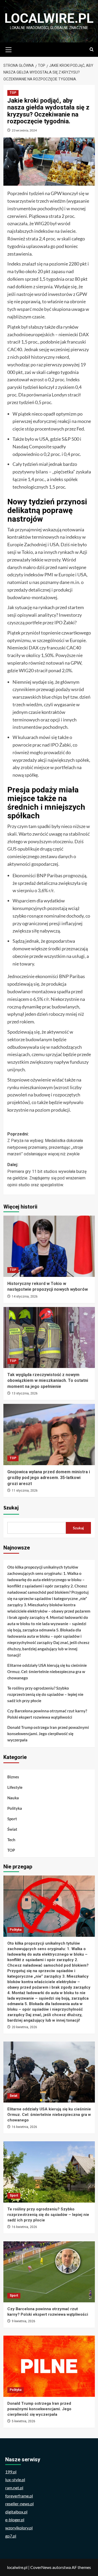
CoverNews (41, 2567)
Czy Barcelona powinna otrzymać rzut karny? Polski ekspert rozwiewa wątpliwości (47, 1714)
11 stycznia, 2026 (25, 1491)
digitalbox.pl (16, 2512)
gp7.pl (11, 2536)
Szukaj (11, 1508)
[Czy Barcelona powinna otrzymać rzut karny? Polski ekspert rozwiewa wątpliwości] (49, 2272)
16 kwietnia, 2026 (24, 2127)
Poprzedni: (45, 1144)
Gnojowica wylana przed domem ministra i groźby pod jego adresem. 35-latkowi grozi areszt (49, 1478)
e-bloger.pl (15, 2520)
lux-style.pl (15, 2480)
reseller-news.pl (19, 2504)
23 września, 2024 (24, 130)
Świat (12, 1829)
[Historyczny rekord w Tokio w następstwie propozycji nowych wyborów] (49, 1246)
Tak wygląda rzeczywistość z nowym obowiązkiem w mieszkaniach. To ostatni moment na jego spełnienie (48, 1381)
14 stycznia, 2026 (25, 1297)
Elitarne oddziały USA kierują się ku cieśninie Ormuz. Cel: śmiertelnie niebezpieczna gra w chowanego (47, 1672)
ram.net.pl (14, 2488)
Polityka (15, 1808)
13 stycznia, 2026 (25, 1393)
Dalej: (47, 1175)
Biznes (13, 1777)
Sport (12, 1819)
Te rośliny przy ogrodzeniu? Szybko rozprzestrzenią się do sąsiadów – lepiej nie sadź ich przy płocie (45, 1694)
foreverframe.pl (19, 2496)
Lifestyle (15, 1787)
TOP (13, 93)
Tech (11, 1840)
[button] (9, 49)
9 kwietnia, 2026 (24, 2321)
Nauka (13, 1798)
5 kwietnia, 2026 (24, 2421)
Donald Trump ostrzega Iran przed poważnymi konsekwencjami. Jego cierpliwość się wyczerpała (48, 1734)
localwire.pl (49, 18)
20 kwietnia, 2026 (24, 2027)
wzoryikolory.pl (19, 2528)
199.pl (11, 2472)
